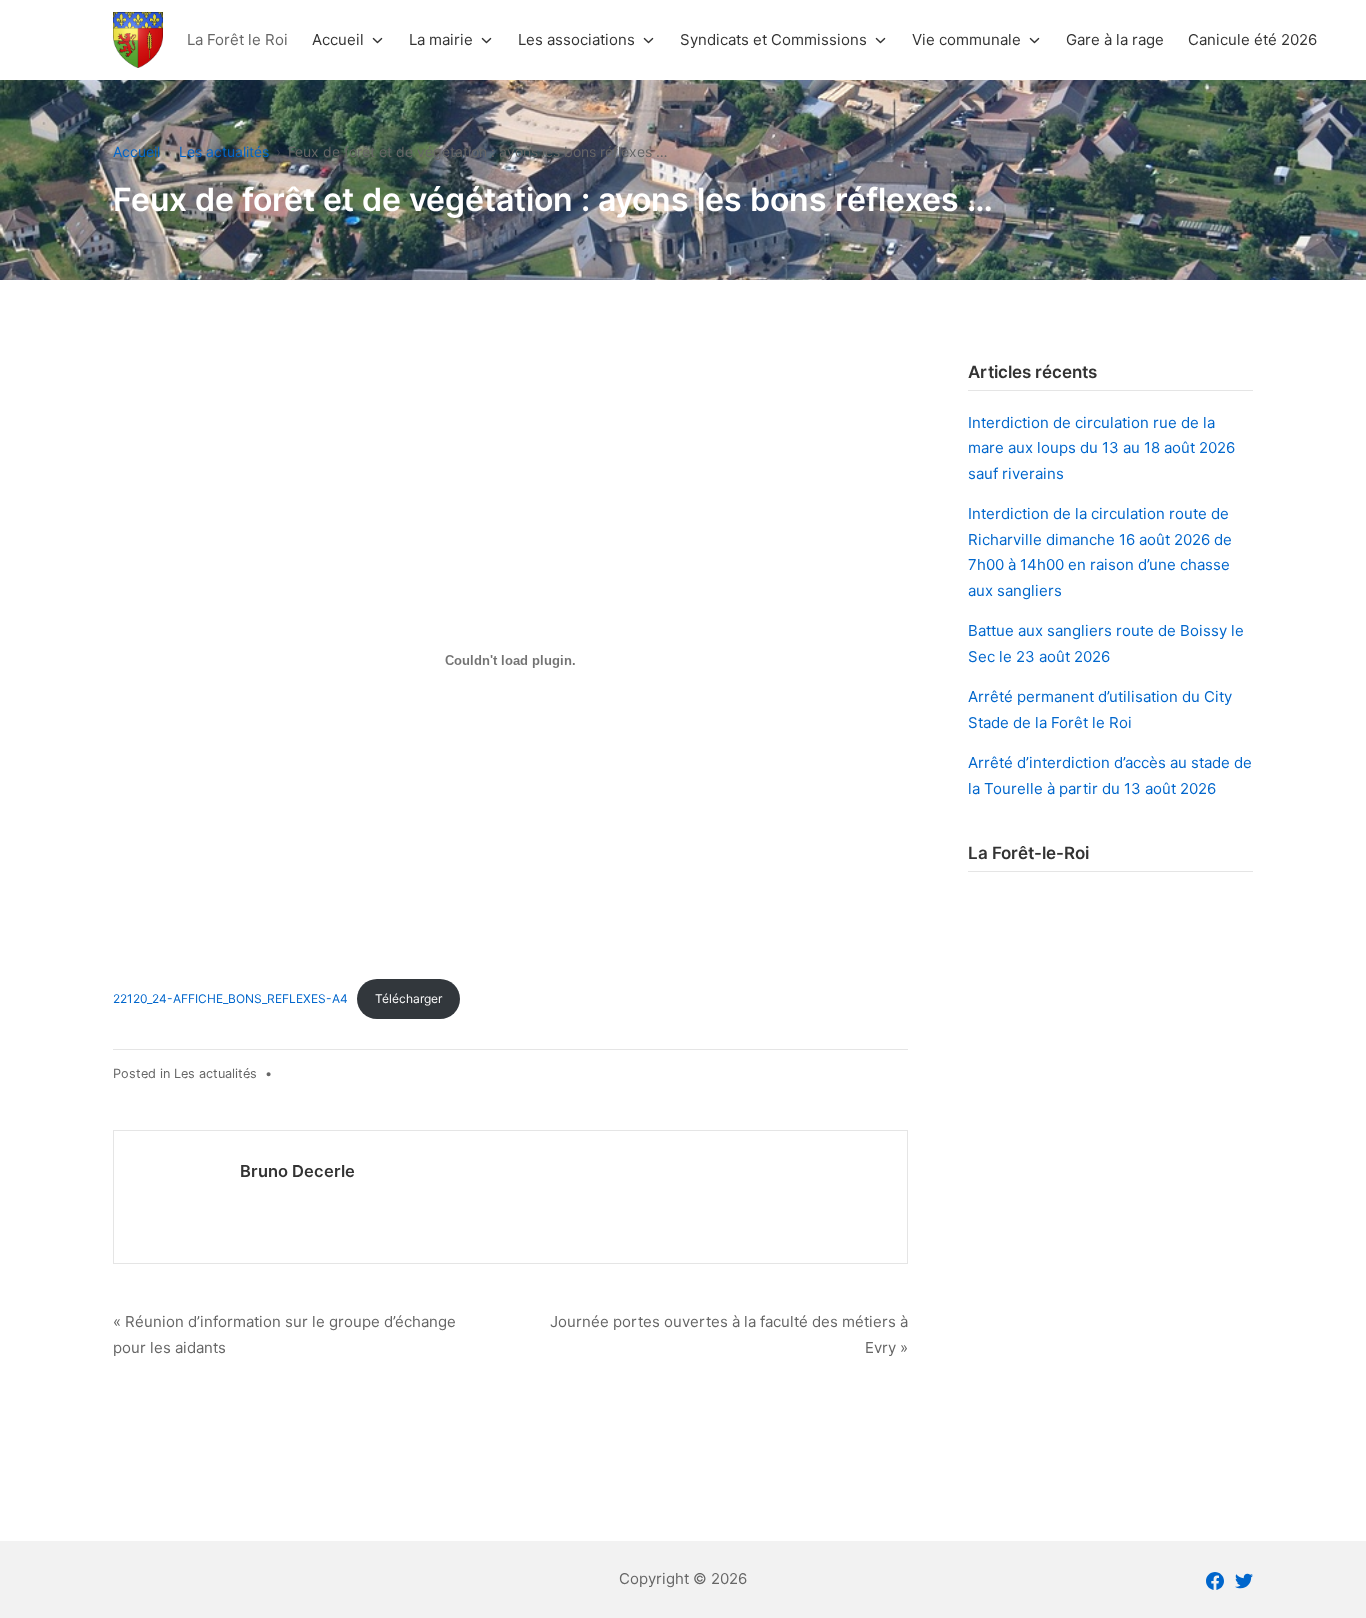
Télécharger (408, 998)
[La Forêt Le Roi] (138, 39)
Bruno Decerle (297, 1171)
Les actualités (215, 1073)
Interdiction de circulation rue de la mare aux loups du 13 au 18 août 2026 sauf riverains (1101, 448)
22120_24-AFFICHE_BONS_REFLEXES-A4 (230, 998)
